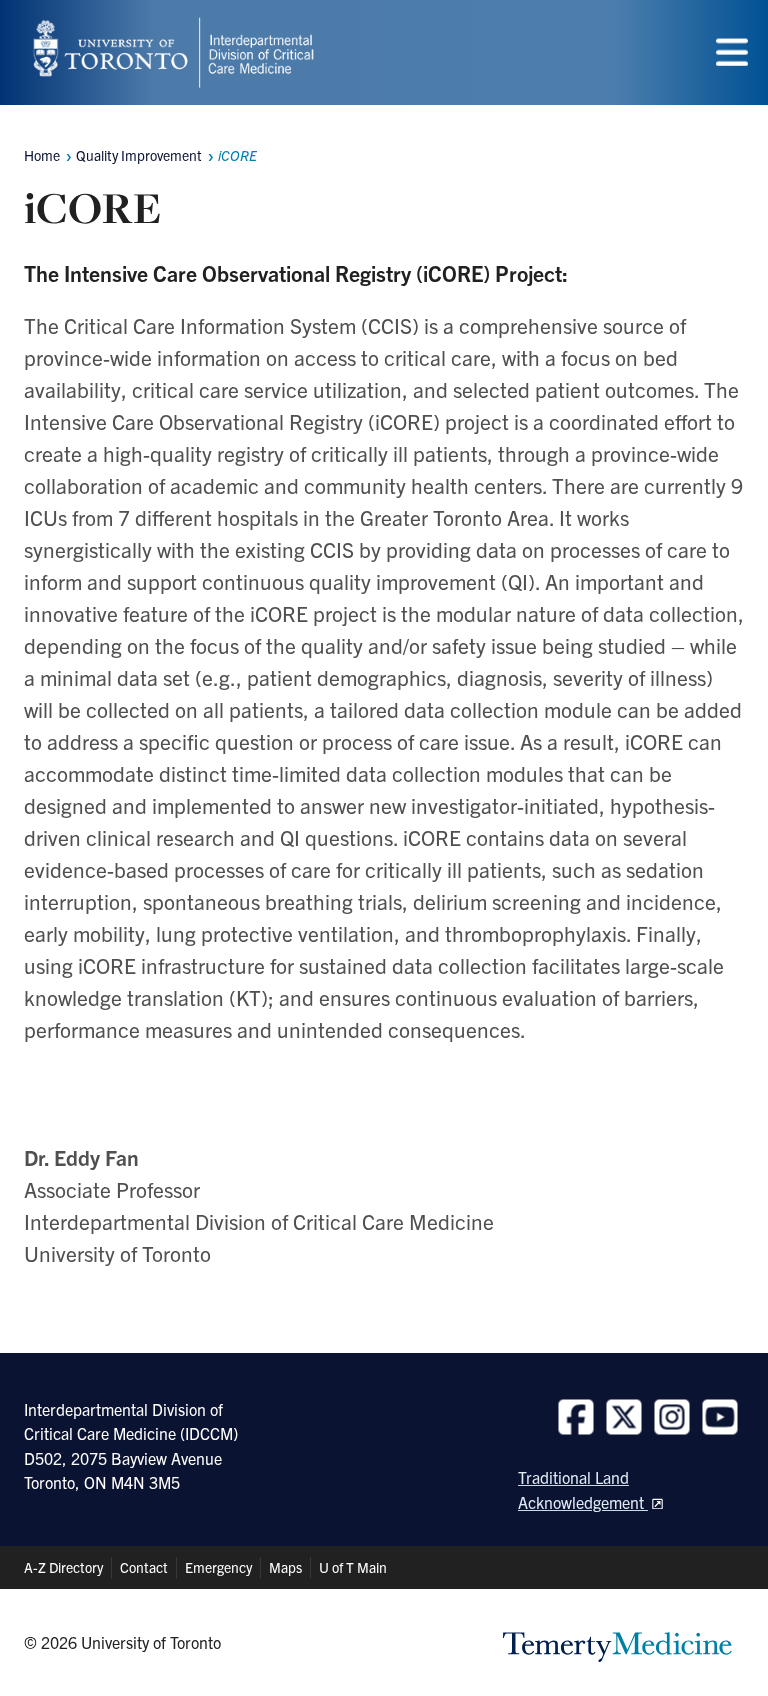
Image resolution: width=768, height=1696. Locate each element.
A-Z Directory (63, 1567)
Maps (285, 1567)
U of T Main (353, 1567)
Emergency (218, 1567)
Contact (144, 1567)
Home (42, 155)
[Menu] (732, 52)
